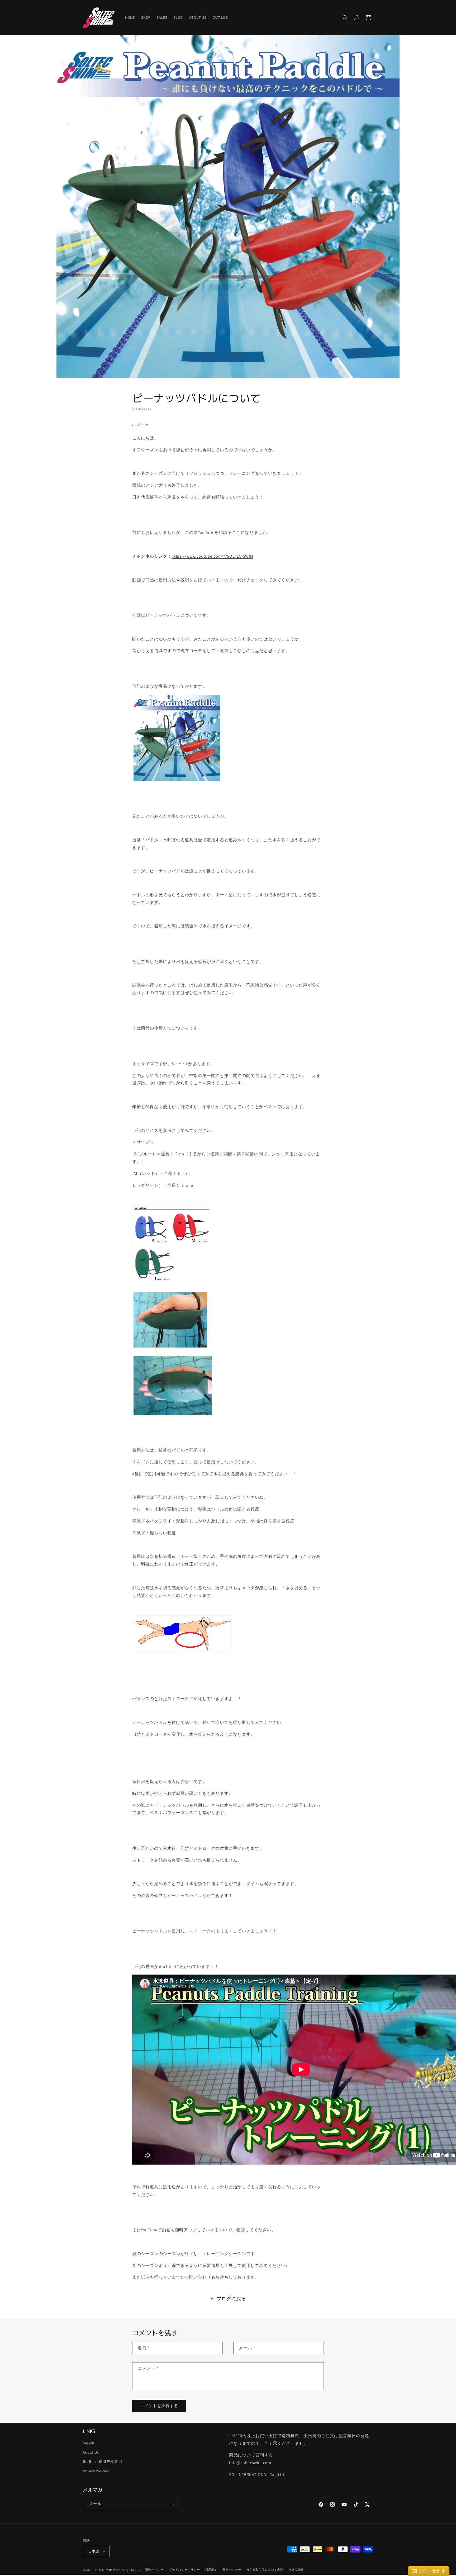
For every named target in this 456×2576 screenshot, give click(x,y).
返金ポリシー (154, 2570)
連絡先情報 (296, 2570)
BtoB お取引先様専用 (102, 2461)
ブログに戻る (231, 2299)
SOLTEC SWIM (103, 2570)
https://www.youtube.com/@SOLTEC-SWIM (212, 556)
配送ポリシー (232, 2570)
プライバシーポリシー (184, 2570)
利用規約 (211, 2570)
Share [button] (143, 425)
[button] (345, 18)
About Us (91, 2452)
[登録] (172, 2504)
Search (89, 2443)
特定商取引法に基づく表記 (265, 2570)
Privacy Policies (96, 2471)
